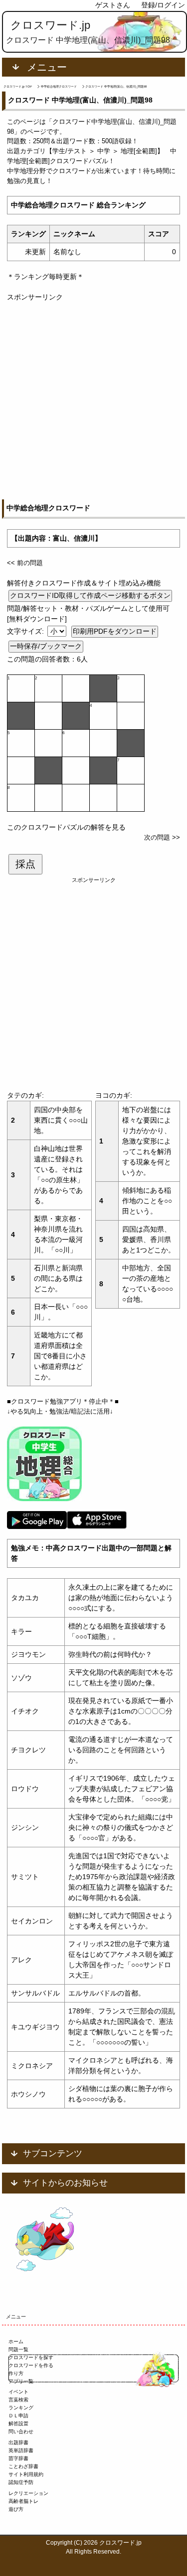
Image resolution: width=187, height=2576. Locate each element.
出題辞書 (18, 2442)
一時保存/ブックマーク (46, 646)
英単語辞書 (21, 2450)
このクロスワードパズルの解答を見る (66, 827)
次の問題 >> (162, 837)
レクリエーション (28, 2493)
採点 (25, 864)
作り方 (16, 2373)
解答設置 (18, 2424)
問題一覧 (18, 2349)
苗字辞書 (18, 2458)
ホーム (16, 2341)
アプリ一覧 (21, 2381)
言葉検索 (18, 2400)
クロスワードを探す (31, 2357)
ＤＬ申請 (18, 2416)
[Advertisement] (93, 396)
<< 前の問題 (25, 563)
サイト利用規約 (26, 2474)
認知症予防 (21, 2482)
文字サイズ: (26, 631)
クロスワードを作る (31, 2365)
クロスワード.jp (50, 25)
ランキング (21, 2408)
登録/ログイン (163, 5)
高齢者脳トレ (23, 2501)
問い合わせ (21, 2432)
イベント (18, 2392)
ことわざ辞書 (23, 2466)
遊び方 (16, 2509)
